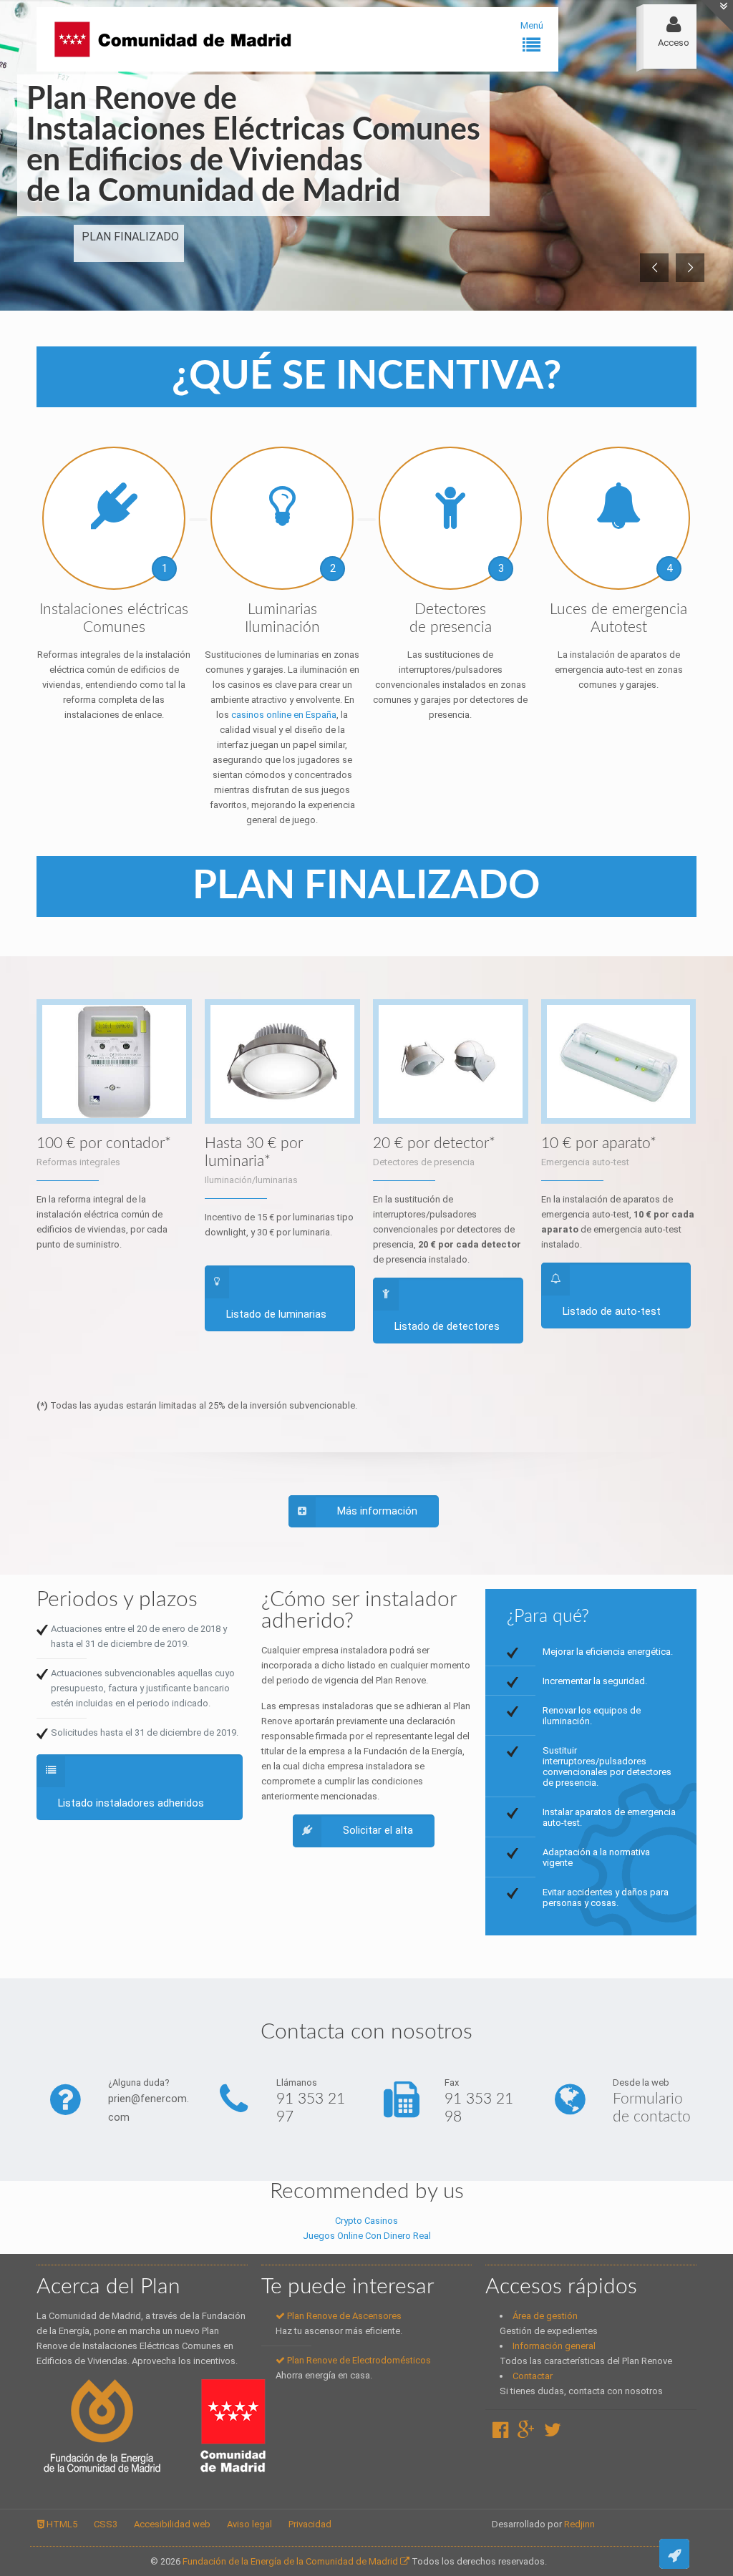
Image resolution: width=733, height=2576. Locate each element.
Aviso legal (249, 2524)
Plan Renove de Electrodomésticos (358, 2360)
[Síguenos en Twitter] (553, 2433)
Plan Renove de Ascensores (343, 2316)
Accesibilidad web (172, 2524)
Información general (554, 2346)
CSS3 (106, 2524)
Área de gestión (545, 2316)
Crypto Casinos (366, 2221)
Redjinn (579, 2524)
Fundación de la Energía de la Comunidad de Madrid (291, 2561)
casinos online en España (284, 715)
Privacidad (310, 2524)
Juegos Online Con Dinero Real (367, 2236)
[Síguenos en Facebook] (500, 2433)
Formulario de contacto (652, 2108)
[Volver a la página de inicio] (180, 39)
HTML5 (61, 2524)
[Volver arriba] (674, 2554)
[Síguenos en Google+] (526, 2433)
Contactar (533, 2376)
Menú (532, 25)
